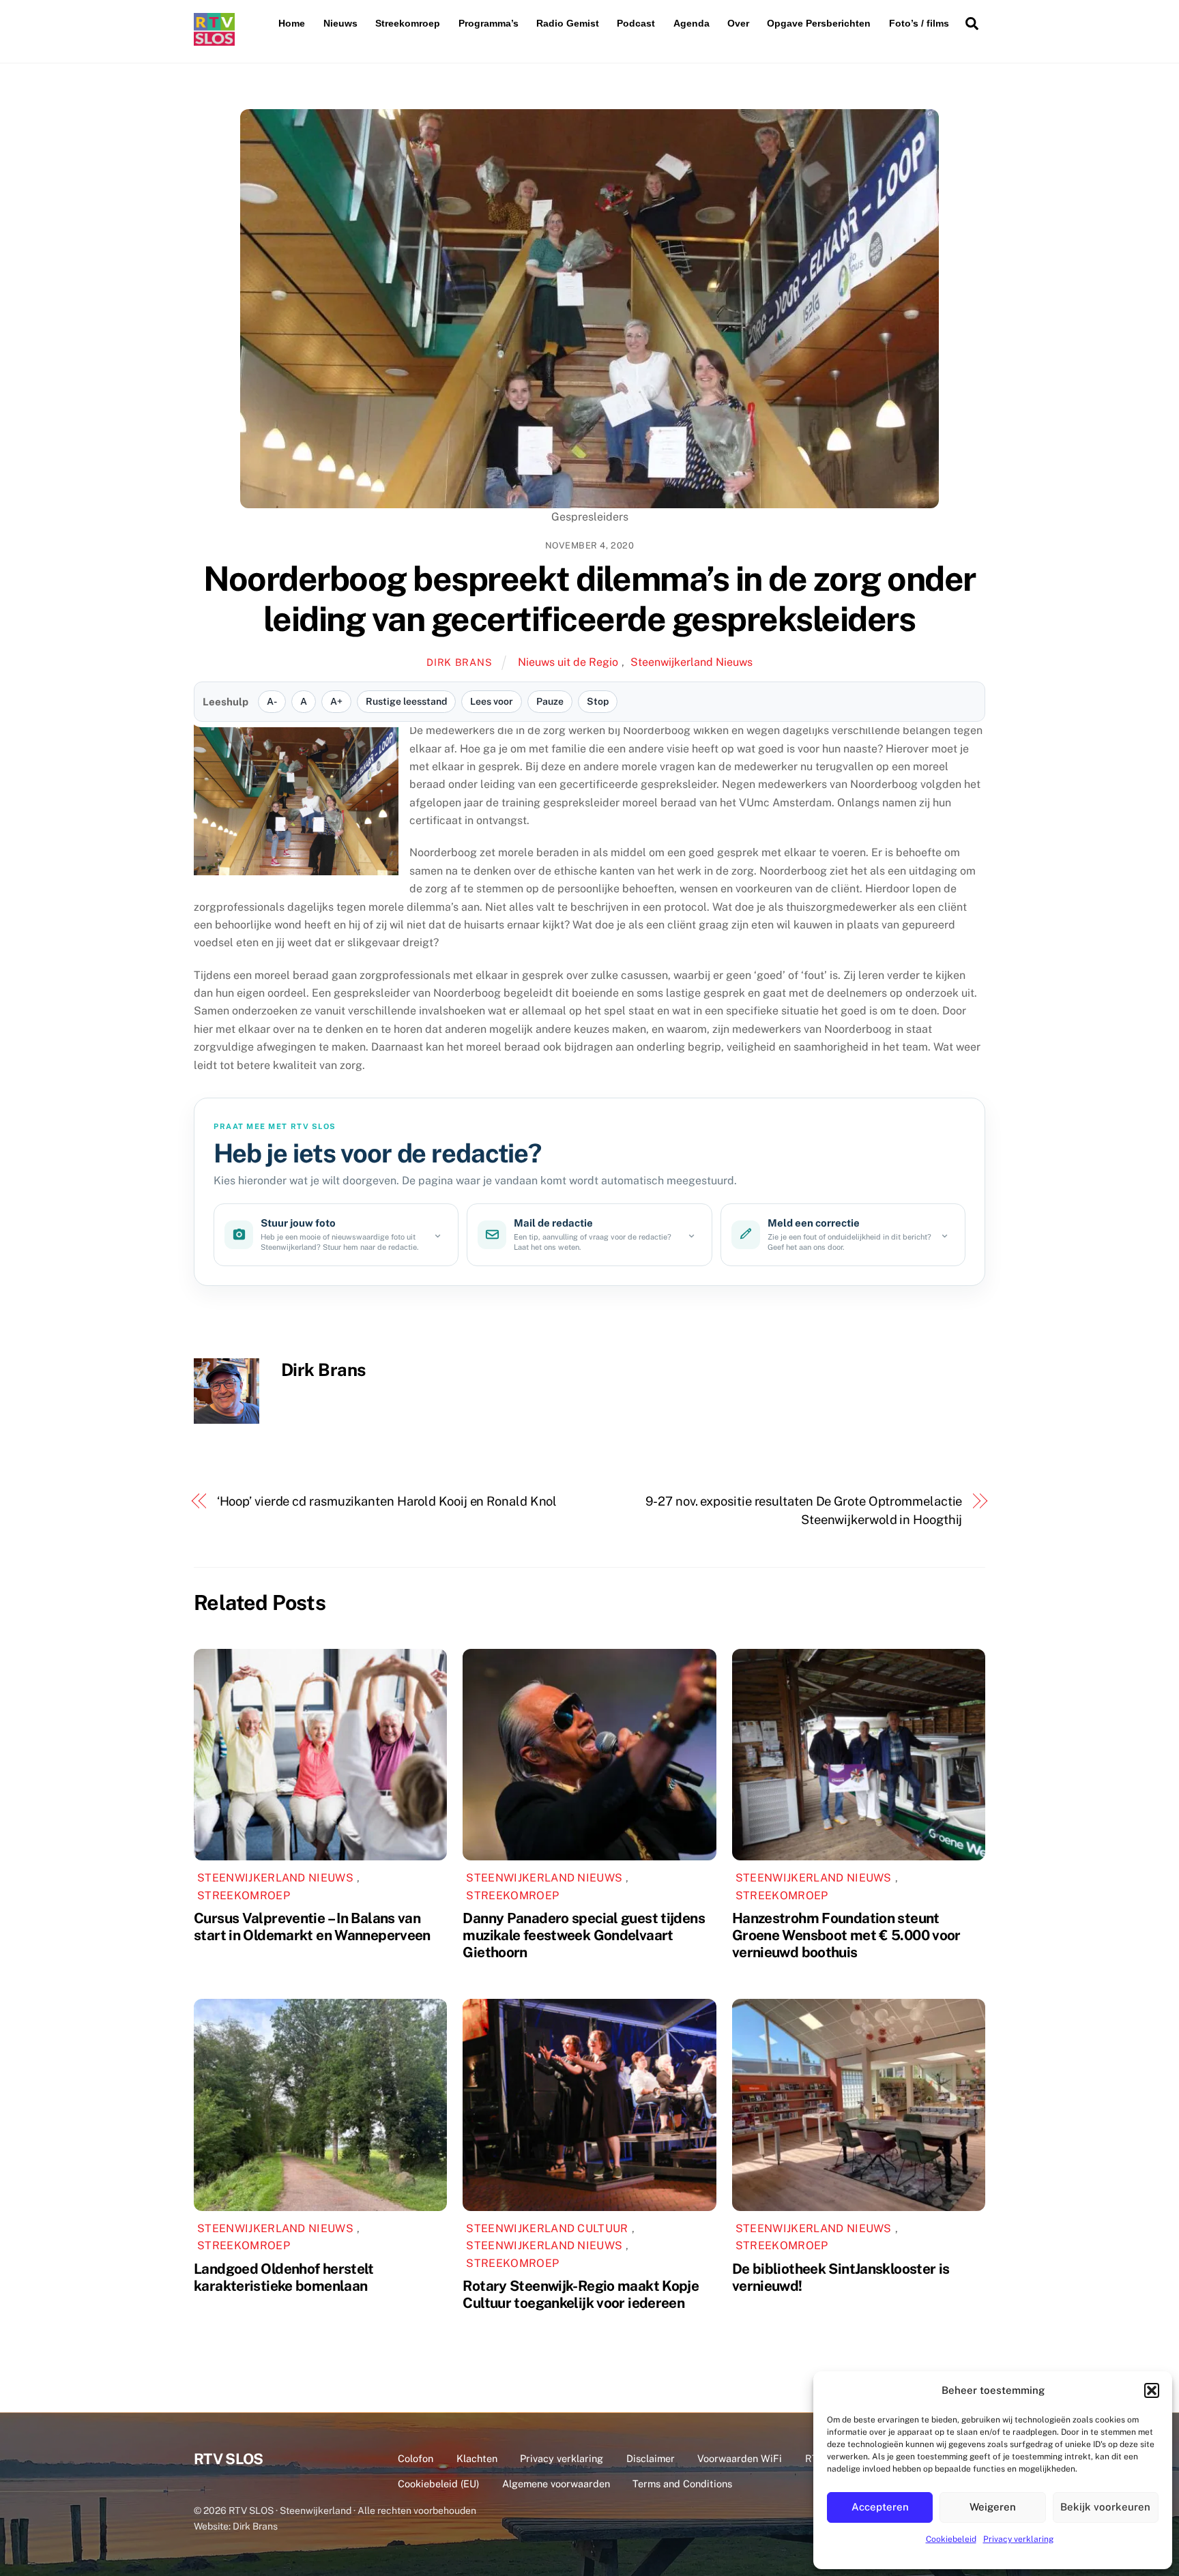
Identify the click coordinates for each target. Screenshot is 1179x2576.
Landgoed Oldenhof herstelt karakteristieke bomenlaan (284, 2277)
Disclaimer (651, 2458)
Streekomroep (408, 23)
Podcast (636, 23)
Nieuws (340, 23)
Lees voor (492, 701)
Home (292, 23)
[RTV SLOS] (214, 40)
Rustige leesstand (406, 701)
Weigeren (993, 2507)
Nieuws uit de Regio (568, 662)
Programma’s (489, 23)
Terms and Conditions (682, 2484)
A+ (336, 701)
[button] (1152, 2390)
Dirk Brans (459, 662)
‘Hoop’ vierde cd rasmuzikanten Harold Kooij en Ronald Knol (387, 1501)
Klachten (477, 2458)
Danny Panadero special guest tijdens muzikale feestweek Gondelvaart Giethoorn (584, 1935)
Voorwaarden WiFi (740, 2458)
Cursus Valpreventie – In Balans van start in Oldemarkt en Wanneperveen (312, 1927)
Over (738, 23)
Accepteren (880, 2507)
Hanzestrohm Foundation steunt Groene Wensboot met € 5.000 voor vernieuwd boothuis (846, 1935)
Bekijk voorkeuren (1105, 2507)
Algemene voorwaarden (556, 2484)
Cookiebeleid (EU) (438, 2484)
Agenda (692, 23)
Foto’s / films (919, 23)
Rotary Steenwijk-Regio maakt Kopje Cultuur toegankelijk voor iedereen (581, 2294)
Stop (598, 701)
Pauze (550, 701)
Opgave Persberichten (819, 23)
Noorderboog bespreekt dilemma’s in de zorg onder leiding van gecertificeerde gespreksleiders (589, 599)
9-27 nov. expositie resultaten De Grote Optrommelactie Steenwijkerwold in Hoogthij (804, 1510)
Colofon (416, 2458)
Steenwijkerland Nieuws (692, 662)
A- (272, 701)
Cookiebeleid (951, 2539)
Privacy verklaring (1018, 2539)
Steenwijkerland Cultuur (547, 2228)
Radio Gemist (568, 23)
